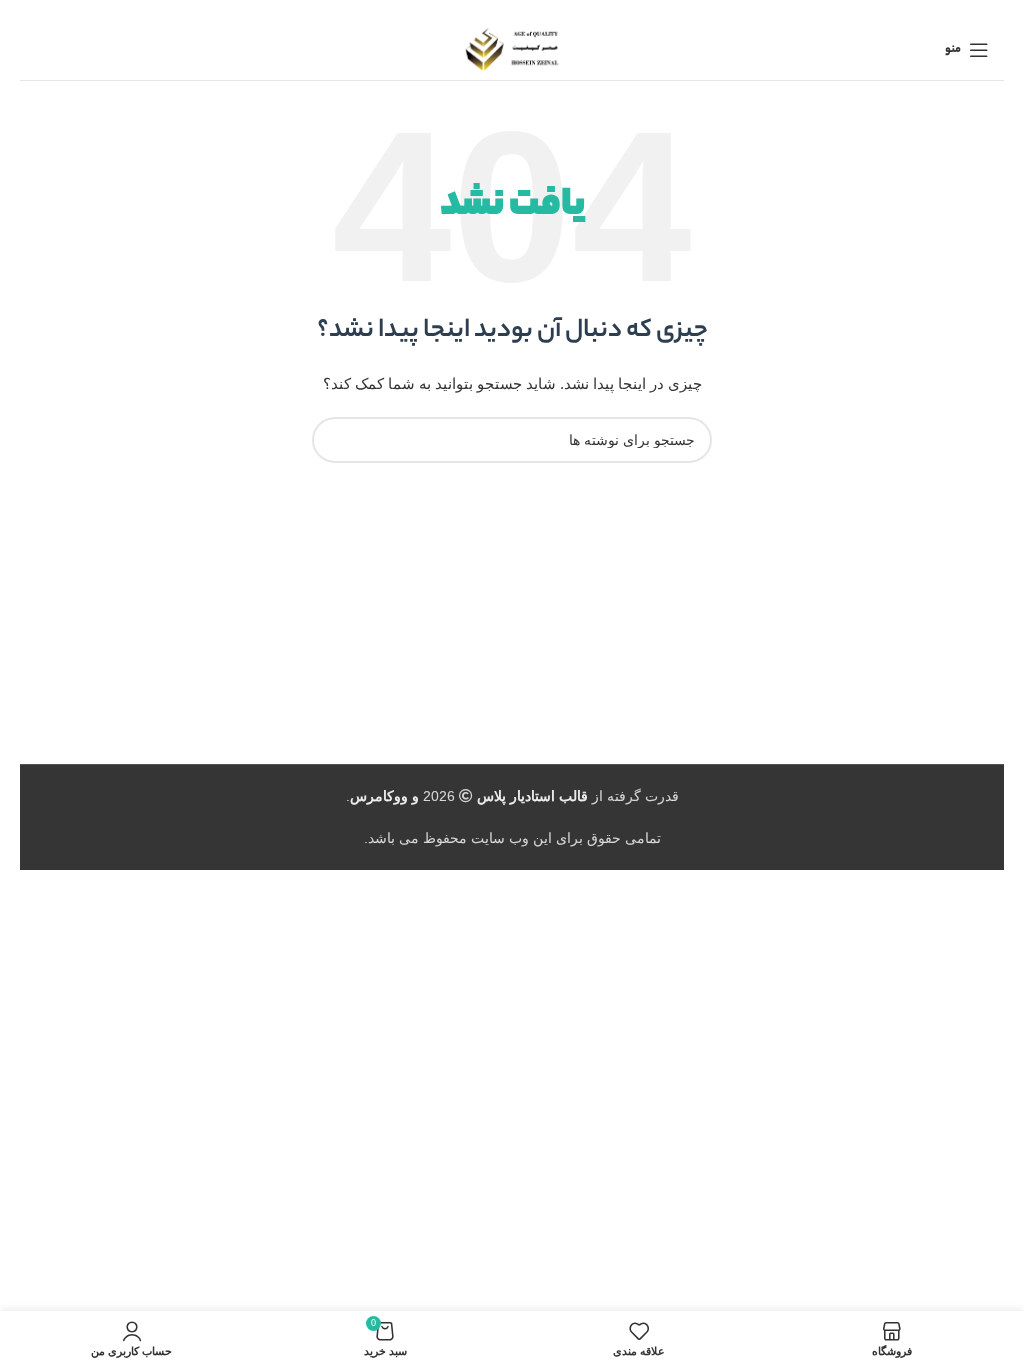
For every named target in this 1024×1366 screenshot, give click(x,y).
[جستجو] (335, 440)
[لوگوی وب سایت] (512, 49)
